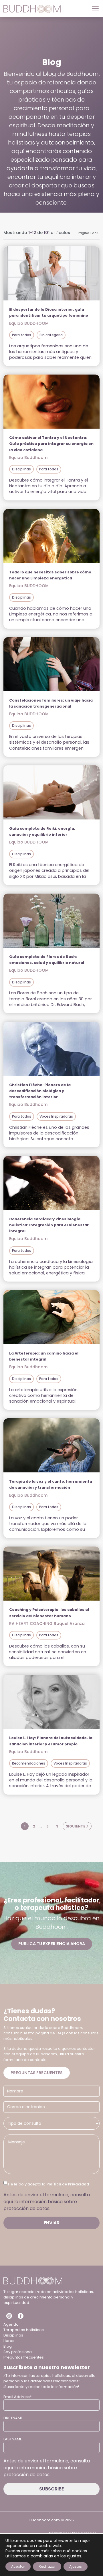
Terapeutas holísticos (24, 2330)
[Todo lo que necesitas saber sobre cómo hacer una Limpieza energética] (51, 536)
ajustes (74, 2556)
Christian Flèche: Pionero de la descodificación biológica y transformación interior (40, 1091)
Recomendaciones (29, 1763)
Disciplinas (21, 469)
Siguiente (76, 1826)
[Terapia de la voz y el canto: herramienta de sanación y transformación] (51, 1445)
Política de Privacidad (68, 2184)
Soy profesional (18, 2352)
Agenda (11, 2324)
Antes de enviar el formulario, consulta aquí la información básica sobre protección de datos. (47, 2202)
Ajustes (76, 2566)
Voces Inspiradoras (56, 1116)
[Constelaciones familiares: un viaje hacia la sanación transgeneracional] (51, 664)
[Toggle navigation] (94, 9)
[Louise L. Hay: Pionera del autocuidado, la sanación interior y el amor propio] (51, 1702)
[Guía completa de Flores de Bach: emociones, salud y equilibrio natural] (51, 921)
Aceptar (18, 2566)
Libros (9, 2341)
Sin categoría (51, 335)
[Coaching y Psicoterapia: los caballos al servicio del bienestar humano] (51, 1574)
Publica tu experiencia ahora (52, 1944)
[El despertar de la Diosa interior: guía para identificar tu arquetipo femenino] (51, 273)
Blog (8, 2346)
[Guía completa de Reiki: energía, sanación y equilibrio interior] (51, 792)
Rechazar (47, 2566)
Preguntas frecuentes (37, 2073)
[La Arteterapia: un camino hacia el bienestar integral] (51, 1317)
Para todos (22, 335)
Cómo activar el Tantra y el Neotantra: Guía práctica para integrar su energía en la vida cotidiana (51, 444)
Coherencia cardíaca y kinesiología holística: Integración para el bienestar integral (49, 1225)
